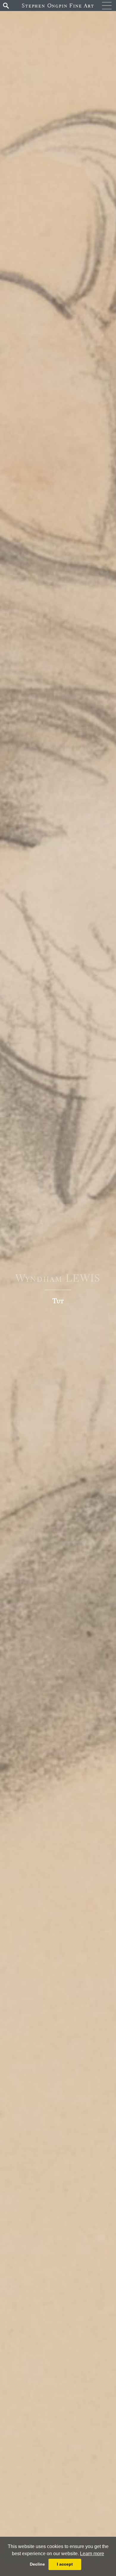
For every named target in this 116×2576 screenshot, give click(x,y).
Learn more (92, 2554)
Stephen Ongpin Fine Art (58, 5)
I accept (65, 2564)
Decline (37, 2564)
